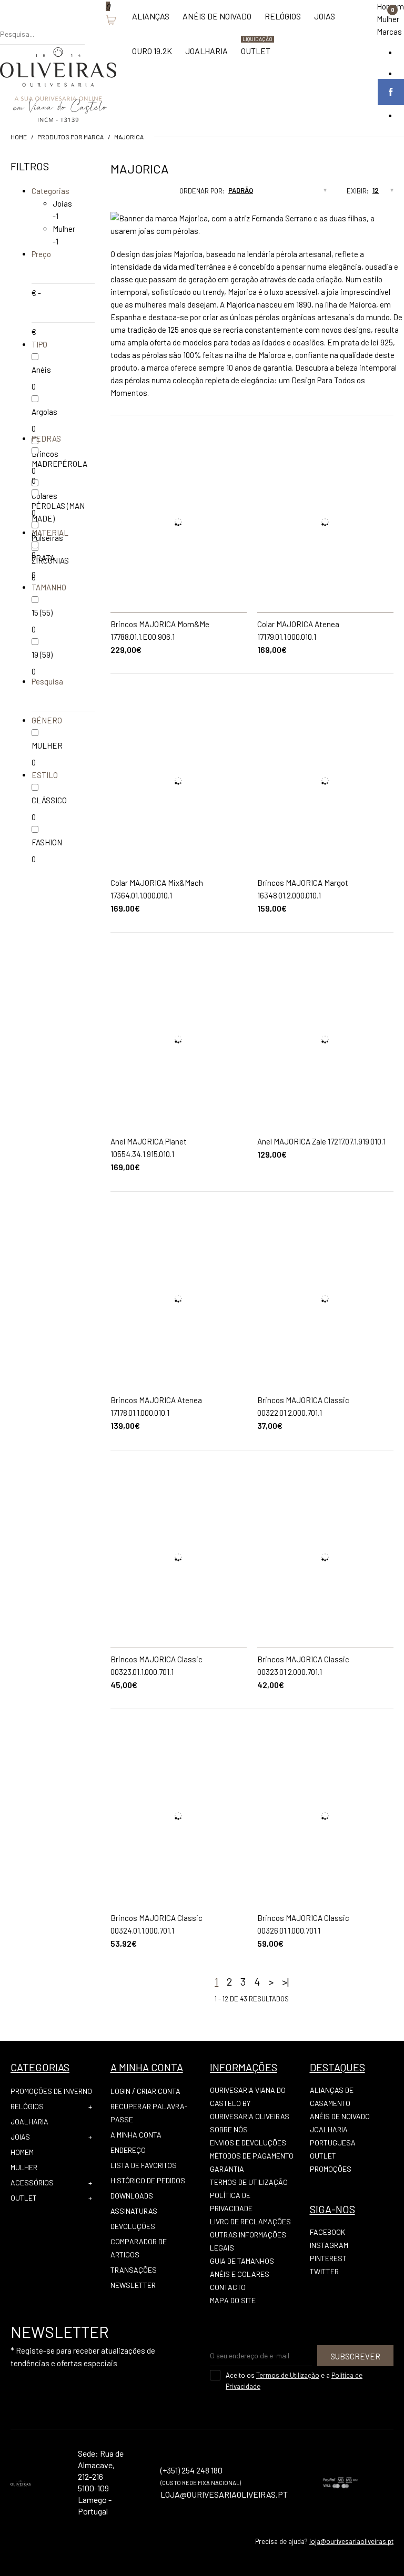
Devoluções (133, 2226)
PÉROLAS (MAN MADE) (58, 512)
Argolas (44, 412)
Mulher (388, 19)
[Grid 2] (120, 194)
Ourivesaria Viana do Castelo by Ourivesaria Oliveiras (250, 2103)
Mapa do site (233, 2300)
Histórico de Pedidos (148, 2180)
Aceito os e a (294, 2381)
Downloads (132, 2196)
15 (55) (42, 612)
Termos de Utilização (249, 2182)
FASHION (47, 842)
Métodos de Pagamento (252, 2156)
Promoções (331, 2169)
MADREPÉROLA (59, 464)
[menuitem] (151, 22)
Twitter (324, 2271)
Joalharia (29, 2122)
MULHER (47, 745)
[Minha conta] (90, 24)
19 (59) (42, 655)
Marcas (389, 32)
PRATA (43, 558)
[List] (130, 194)
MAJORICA (129, 137)
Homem (22, 2152)
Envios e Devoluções (248, 2143)
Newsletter (133, 2285)
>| (285, 1981)
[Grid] (110, 194)
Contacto (228, 2287)
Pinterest (328, 2258)
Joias (62, 203)
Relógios (27, 2106)
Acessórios (32, 2183)
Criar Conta (159, 2091)
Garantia (227, 2169)
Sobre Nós (229, 2129)
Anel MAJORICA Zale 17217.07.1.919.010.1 (321, 1141)
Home (19, 137)
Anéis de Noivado (340, 2116)
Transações (134, 2270)
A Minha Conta (136, 2135)
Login (120, 2091)
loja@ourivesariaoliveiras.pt (351, 2541)
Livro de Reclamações (250, 2221)
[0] (100, 24)
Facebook (327, 2232)
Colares (44, 496)
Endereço (128, 2150)
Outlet (24, 2198)
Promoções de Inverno (51, 2091)
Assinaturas (134, 2211)
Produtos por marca (70, 137)
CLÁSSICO (49, 800)
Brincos (45, 454)
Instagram (329, 2245)
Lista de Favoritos (144, 2165)
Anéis (41, 370)
